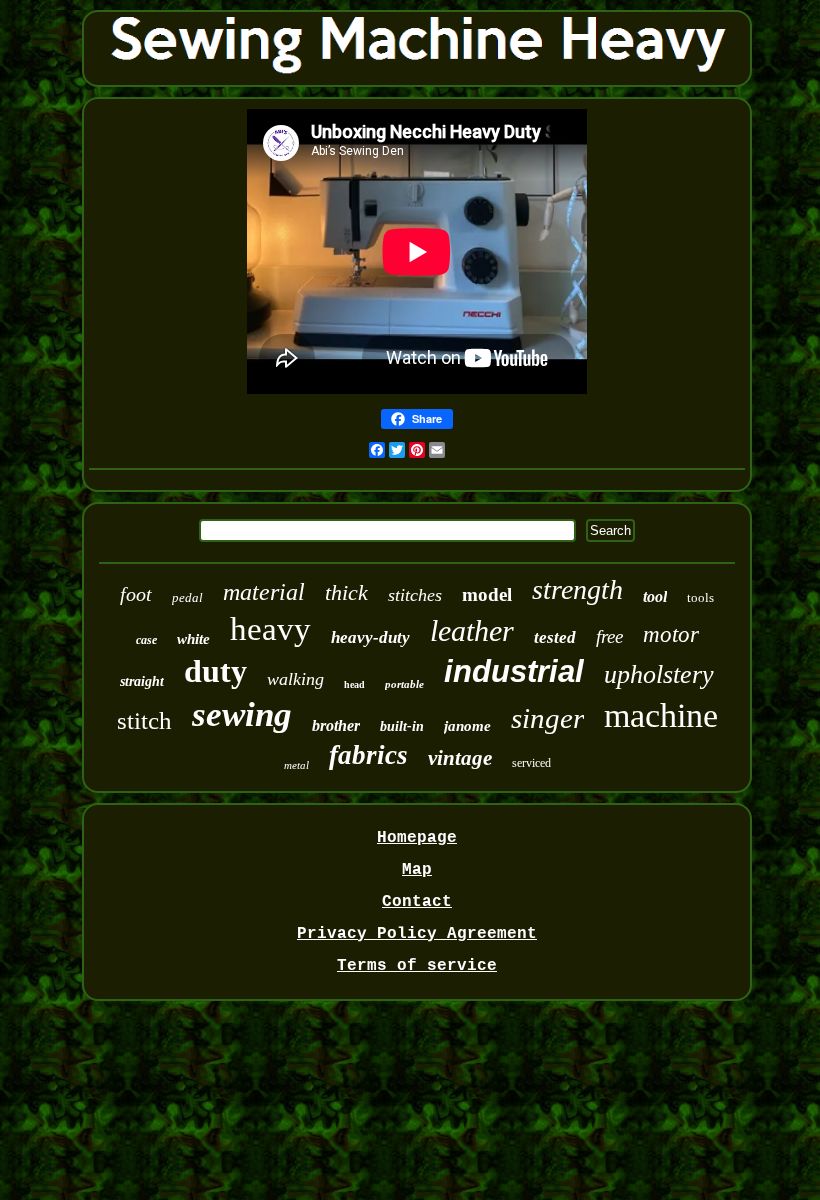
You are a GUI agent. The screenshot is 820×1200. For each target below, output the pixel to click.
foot (136, 594)
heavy (270, 629)
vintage (460, 758)
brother (336, 725)
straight (142, 681)
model (487, 594)
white (193, 639)
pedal (187, 597)
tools (700, 597)
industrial (514, 671)
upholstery (659, 674)
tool (655, 596)
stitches (415, 595)
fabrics (368, 755)
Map (417, 870)
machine (661, 715)
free (609, 636)
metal (296, 765)
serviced (531, 763)
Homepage (417, 838)
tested (555, 637)
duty (215, 671)
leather (472, 630)
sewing (242, 714)
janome (467, 726)
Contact (417, 902)
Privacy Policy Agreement (417, 934)
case (146, 640)
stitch (144, 720)
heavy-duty (370, 637)
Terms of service (417, 966)
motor (671, 634)
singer (547, 718)
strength (577, 589)
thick (346, 592)
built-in (402, 726)
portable (404, 684)
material (264, 592)
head (354, 684)
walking (295, 679)
